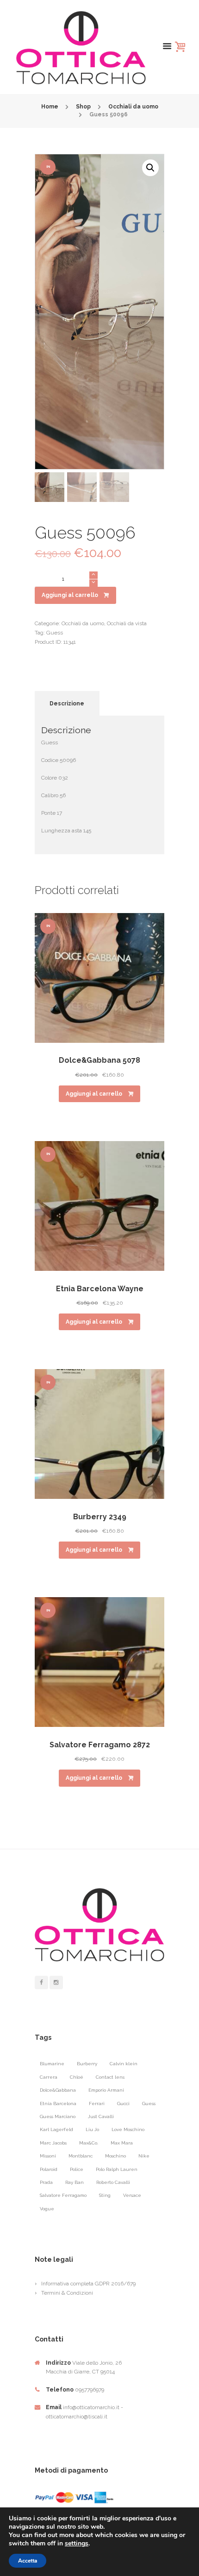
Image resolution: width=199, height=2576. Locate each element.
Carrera (49, 2077)
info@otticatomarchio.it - (93, 2407)
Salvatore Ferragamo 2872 (100, 1745)
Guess (55, 633)
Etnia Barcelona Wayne (100, 1289)
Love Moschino (128, 2129)
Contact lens (110, 2077)
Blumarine (52, 2064)
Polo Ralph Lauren (117, 2169)
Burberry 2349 (100, 1517)
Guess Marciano (58, 2116)
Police (77, 2169)
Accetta (28, 2561)
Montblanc (81, 2156)
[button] (150, 168)
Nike (144, 2156)
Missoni (48, 2156)
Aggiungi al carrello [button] (94, 1094)
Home (50, 107)
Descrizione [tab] (67, 704)
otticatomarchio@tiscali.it (77, 2417)
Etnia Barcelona (58, 2103)
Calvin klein (124, 2064)
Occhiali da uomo (133, 107)
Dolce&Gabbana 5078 (99, 1060)
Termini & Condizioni (67, 2293)
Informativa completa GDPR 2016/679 (88, 2284)
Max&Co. (89, 2143)
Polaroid (49, 2169)
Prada (46, 2182)
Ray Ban (75, 2182)
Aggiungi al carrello (70, 595)
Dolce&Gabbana (58, 2090)
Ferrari (97, 2103)
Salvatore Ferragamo (63, 2195)
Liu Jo (92, 2129)
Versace (132, 2195)
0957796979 (90, 2390)
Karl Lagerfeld (56, 2129)
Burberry (87, 2064)
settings (77, 2544)
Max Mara (122, 2143)
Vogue (47, 2209)
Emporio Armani (106, 2090)
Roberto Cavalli (113, 2182)
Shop (83, 107)
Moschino (115, 2156)
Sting (105, 2195)
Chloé (77, 2077)
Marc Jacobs (53, 2143)
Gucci (123, 2103)
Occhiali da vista (127, 623)
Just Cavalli (101, 2116)
